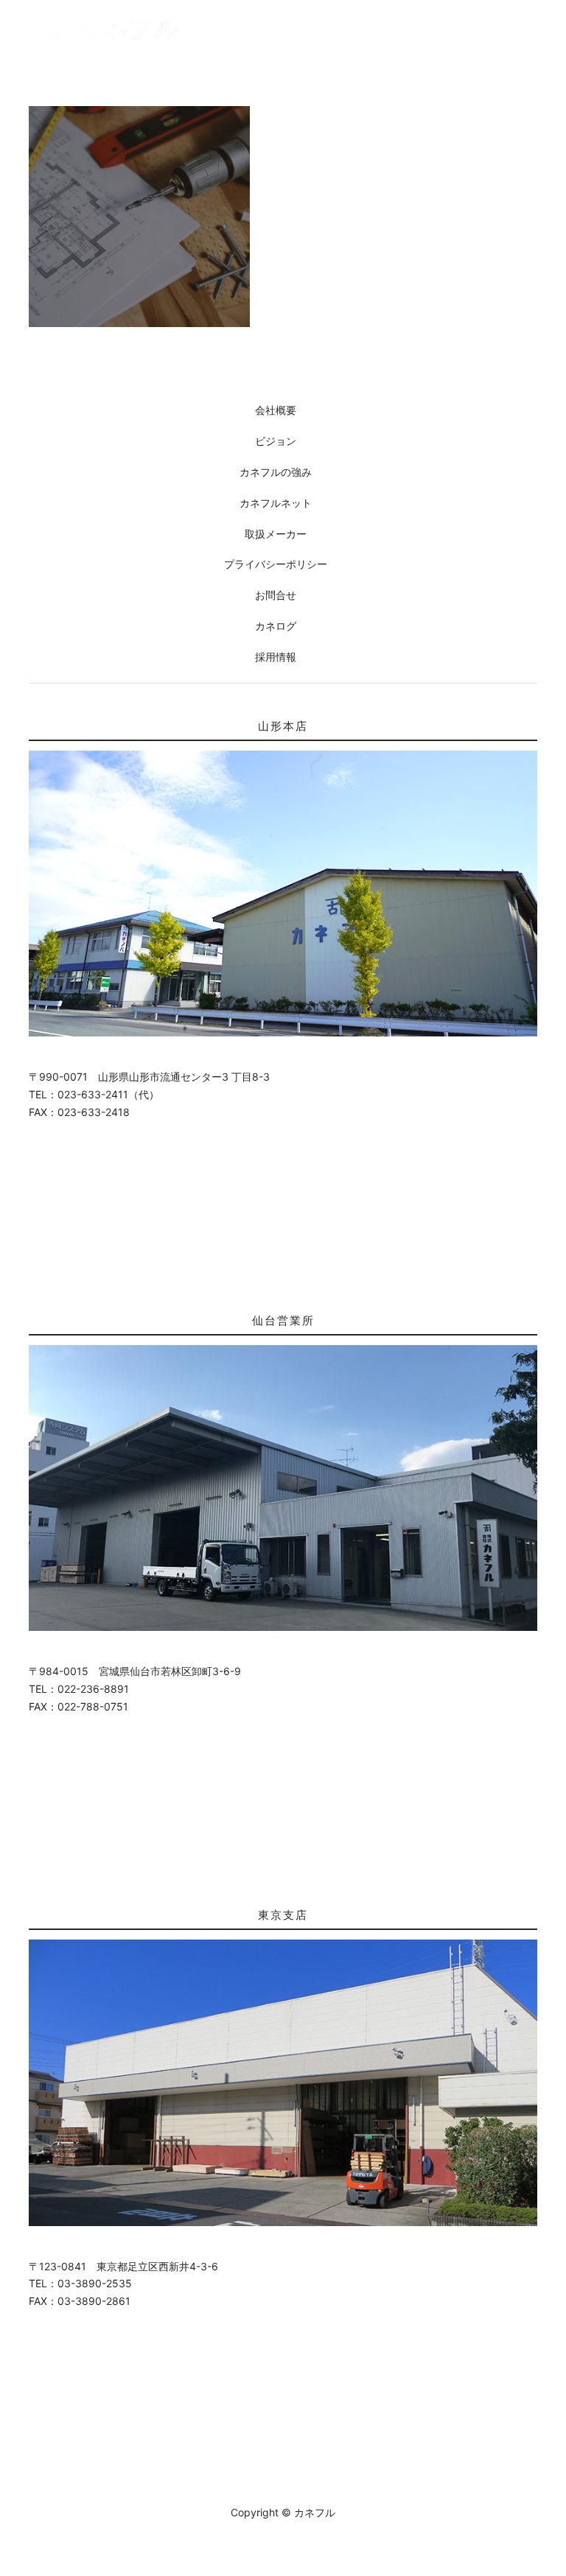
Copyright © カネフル (283, 2512)
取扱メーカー (276, 534)
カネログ (276, 626)
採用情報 (276, 657)
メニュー (524, 28)
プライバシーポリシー (276, 564)
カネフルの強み (276, 472)
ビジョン (276, 441)
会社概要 (276, 410)
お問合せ (276, 595)
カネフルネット (276, 503)
